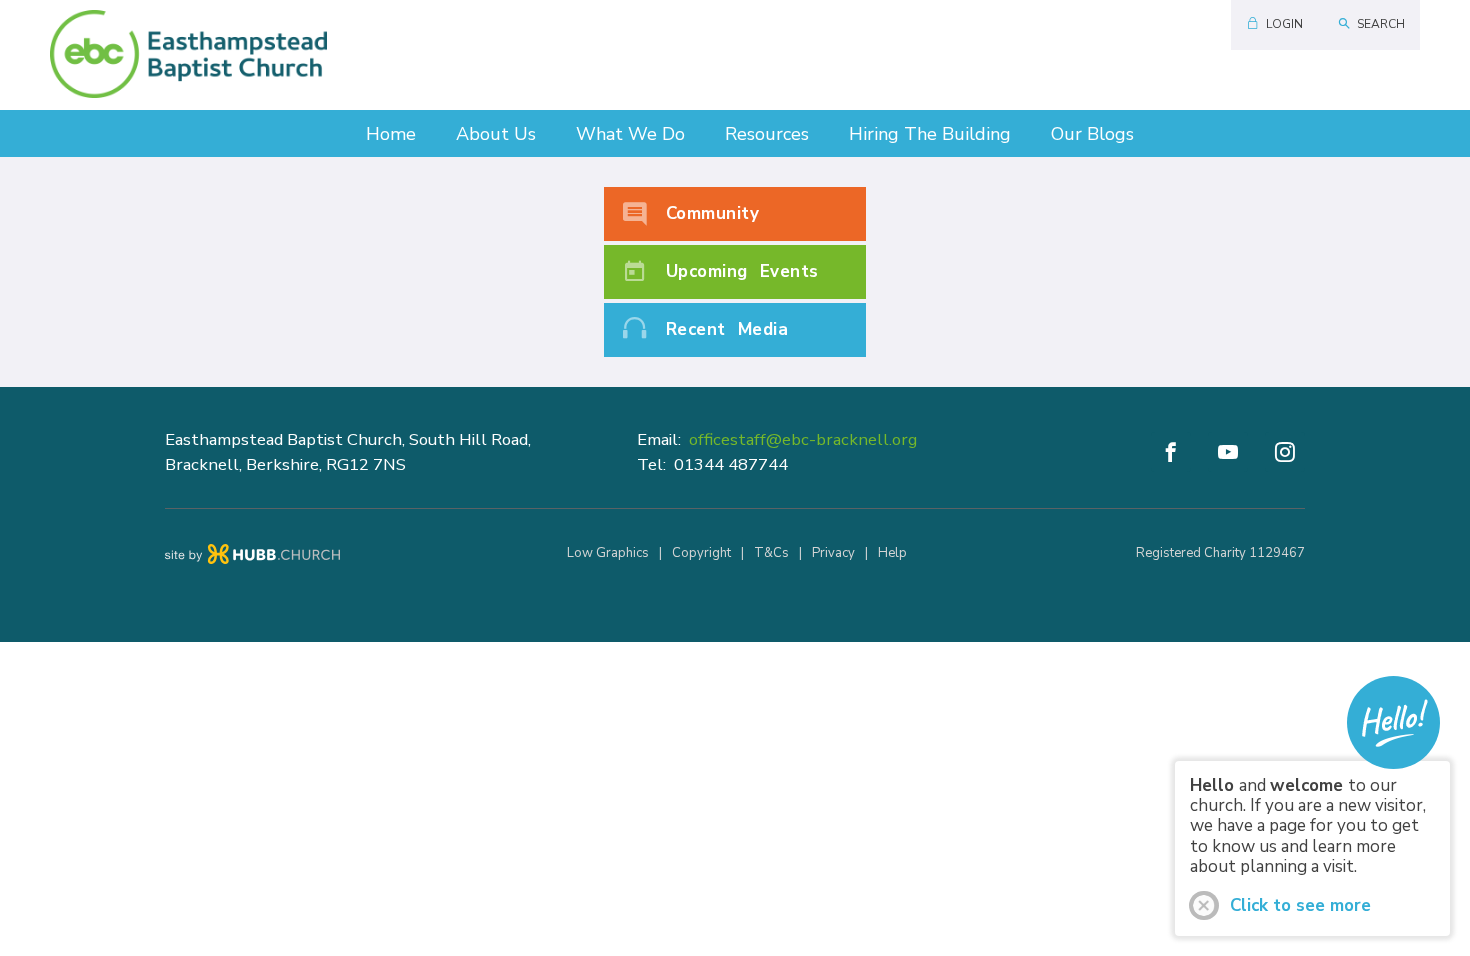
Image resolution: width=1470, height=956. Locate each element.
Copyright (701, 553)
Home (391, 134)
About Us (496, 134)
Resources (767, 134)
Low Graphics (608, 553)
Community (713, 213)
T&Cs (771, 553)
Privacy (833, 553)
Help (892, 553)
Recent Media (727, 329)
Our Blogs (1092, 134)
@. (803, 439)
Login (1284, 24)
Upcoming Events (742, 271)
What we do (630, 134)
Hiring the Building (930, 134)
